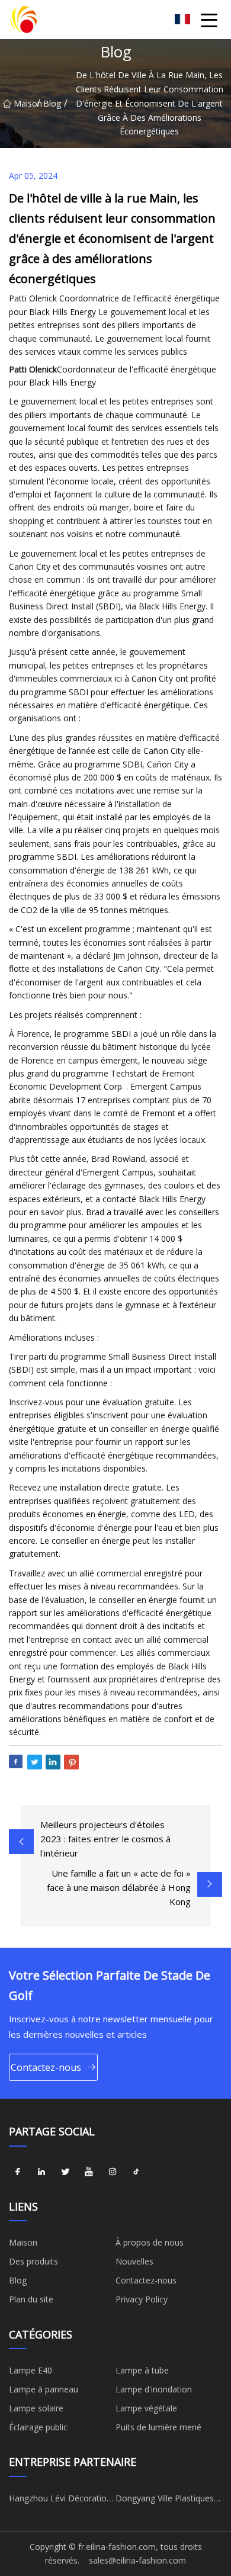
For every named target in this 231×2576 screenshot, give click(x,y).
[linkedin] (41, 2172)
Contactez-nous (46, 2067)
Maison (25, 103)
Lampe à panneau (44, 2389)
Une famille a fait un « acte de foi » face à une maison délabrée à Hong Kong (119, 1887)
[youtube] (89, 2172)
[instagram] (113, 2172)
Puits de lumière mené (158, 2427)
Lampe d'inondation (154, 2389)
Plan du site (31, 2299)
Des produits (33, 2261)
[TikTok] (136, 2172)
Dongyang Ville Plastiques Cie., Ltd (165, 2500)
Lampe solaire (36, 2408)
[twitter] (65, 2172)
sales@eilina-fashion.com (137, 2560)
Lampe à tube (142, 2370)
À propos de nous (150, 2242)
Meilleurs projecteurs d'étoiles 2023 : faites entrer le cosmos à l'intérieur (105, 1839)
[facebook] (18, 2172)
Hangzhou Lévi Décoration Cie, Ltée (60, 2500)
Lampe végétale (146, 2408)
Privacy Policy (142, 2299)
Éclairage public (38, 2427)
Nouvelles (134, 2261)
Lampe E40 (31, 2370)
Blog (52, 103)
